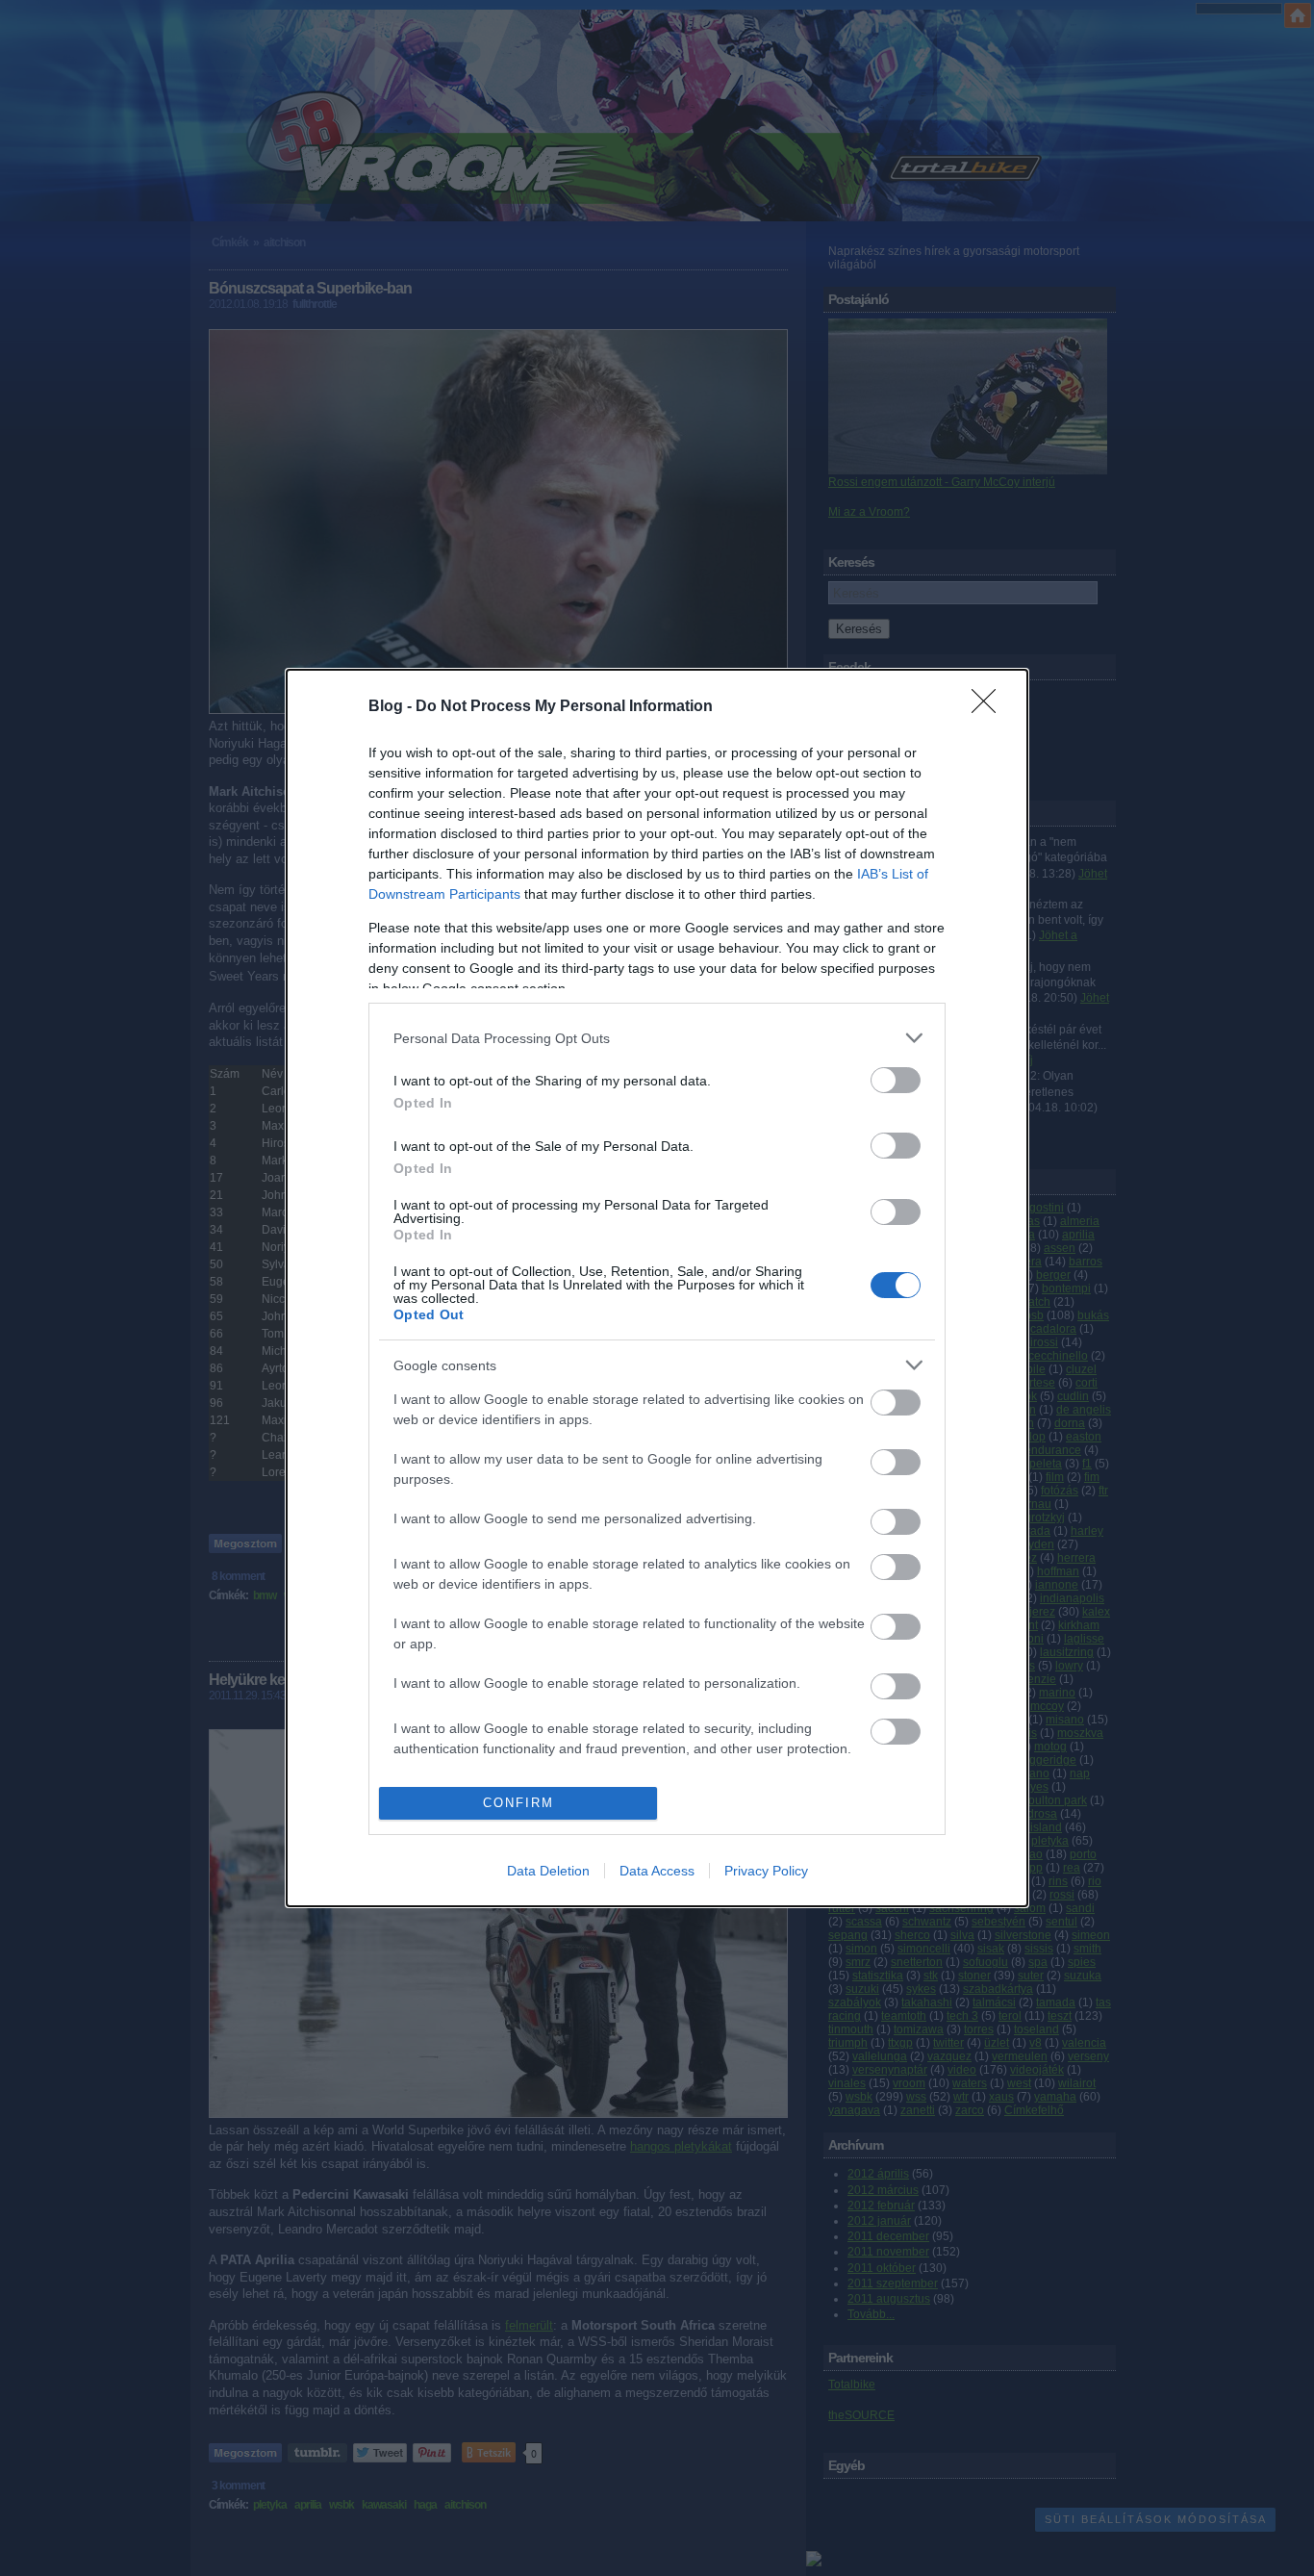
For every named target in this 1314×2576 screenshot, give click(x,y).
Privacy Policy (766, 1871)
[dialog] (657, 1288)
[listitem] (657, 1038)
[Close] (990, 707)
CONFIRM (518, 1803)
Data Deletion (548, 1871)
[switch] (896, 1080)
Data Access (657, 1871)
